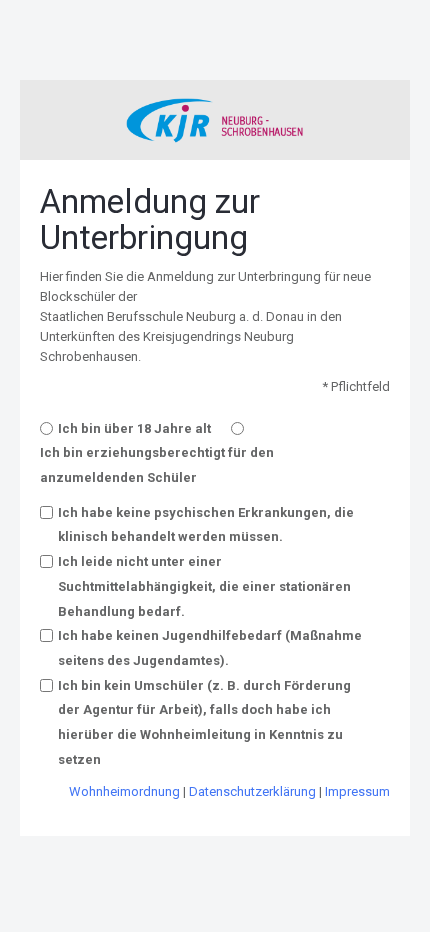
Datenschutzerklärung (252, 791)
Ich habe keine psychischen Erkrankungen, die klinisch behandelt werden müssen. (206, 525)
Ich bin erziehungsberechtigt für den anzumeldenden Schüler (157, 465)
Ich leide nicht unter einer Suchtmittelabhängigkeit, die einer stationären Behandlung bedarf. (204, 586)
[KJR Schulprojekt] (215, 120)
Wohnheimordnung (124, 791)
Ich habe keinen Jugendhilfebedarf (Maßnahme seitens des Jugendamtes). (210, 648)
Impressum (357, 791)
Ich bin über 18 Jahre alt (134, 428)
